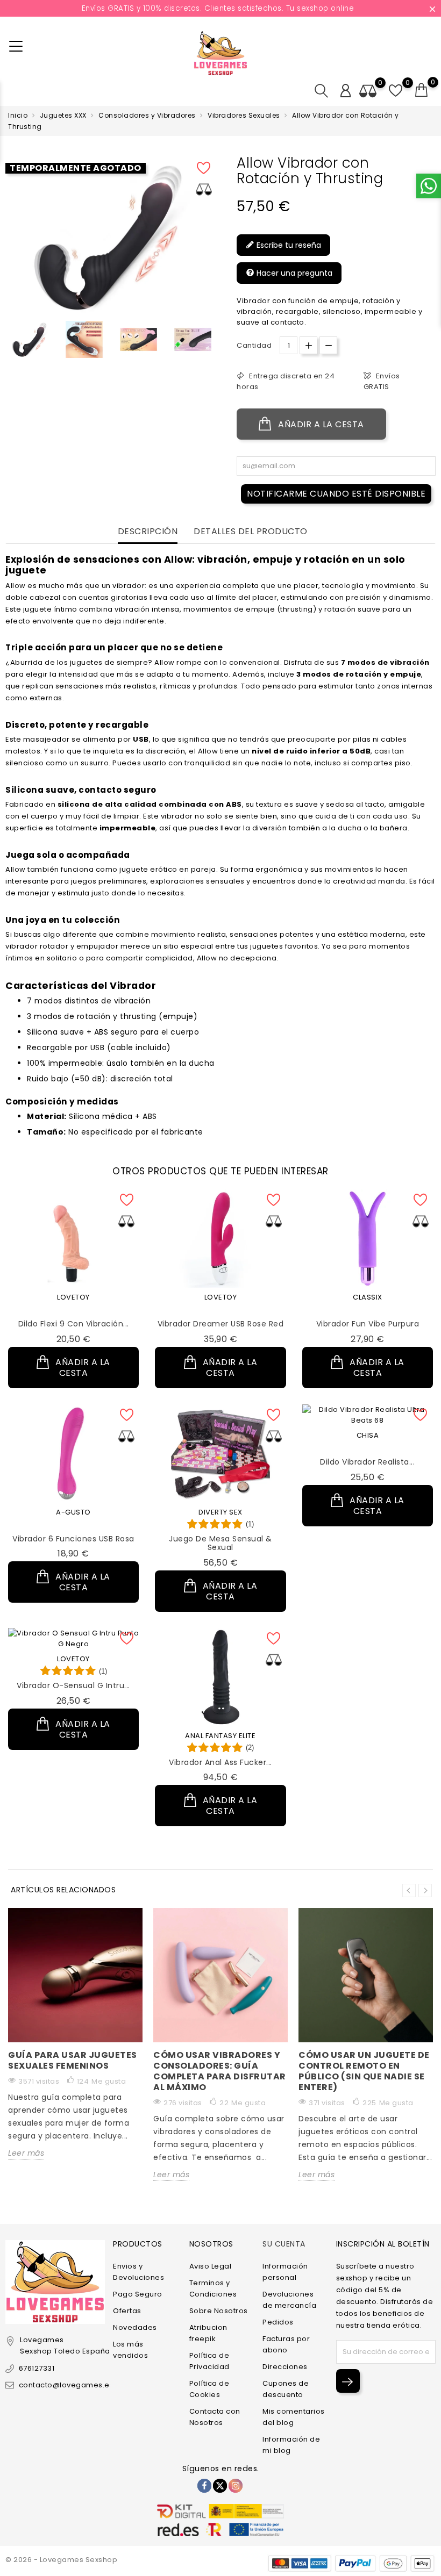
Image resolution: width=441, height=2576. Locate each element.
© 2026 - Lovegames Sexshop (61, 2560)
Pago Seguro (138, 2294)
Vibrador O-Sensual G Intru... (73, 1685)
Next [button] (425, 1890)
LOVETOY (73, 1297)
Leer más (26, 2153)
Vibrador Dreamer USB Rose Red (221, 1324)
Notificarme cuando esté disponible (336, 494)
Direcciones (285, 2367)
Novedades (135, 2327)
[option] (30, 339)
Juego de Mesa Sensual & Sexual (220, 1543)
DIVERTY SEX (220, 1512)
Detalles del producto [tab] (251, 532)
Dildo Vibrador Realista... (367, 1462)
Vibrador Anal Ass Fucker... (220, 1762)
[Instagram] (236, 2486)
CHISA (368, 1435)
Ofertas (127, 2311)
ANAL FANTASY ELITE (220, 1736)
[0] (422, 90)
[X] (220, 2486)
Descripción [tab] (148, 532)
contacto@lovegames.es (66, 2385)
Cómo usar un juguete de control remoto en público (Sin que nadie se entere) (364, 2071)
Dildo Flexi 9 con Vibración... (74, 1324)
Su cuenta (284, 2244)
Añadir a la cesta (320, 424)
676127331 (37, 2368)
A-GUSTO (73, 1512)
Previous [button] (11, 343)
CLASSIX (368, 1297)
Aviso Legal (211, 2266)
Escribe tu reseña (288, 245)
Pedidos (278, 2322)
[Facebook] (204, 2486)
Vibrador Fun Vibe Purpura (368, 1324)
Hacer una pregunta (293, 273)
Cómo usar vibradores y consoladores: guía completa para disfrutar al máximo (220, 2071)
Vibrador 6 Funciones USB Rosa (73, 1539)
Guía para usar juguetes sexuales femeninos (73, 2060)
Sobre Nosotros (219, 2311)
